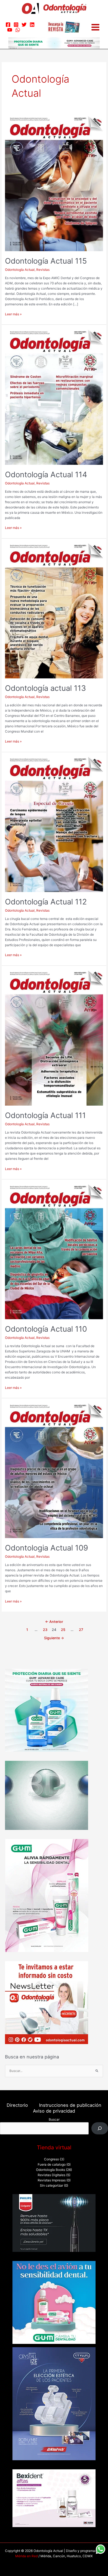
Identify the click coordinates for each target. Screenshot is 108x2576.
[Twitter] (24, 25)
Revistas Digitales (52, 2175)
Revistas (43, 270)
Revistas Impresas (52, 2180)
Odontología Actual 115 (46, 261)
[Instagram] (16, 25)
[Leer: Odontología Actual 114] (54, 397)
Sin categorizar (52, 2186)
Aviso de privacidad (54, 2111)
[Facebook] (8, 25)
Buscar (54, 2119)
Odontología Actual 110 (46, 1329)
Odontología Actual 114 (46, 474)
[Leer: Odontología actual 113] (54, 611)
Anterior (54, 1622)
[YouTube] (10, 30)
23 (45, 1630)
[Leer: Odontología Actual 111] (54, 1038)
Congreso (52, 2159)
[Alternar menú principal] (95, 27)
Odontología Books (51, 2170)
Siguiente (54, 1638)
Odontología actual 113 (45, 688)
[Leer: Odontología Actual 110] (54, 1252)
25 (63, 1630)
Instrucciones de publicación (70, 2105)
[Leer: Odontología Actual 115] (54, 183)
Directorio (17, 2105)
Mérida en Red (26, 2556)
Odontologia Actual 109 (47, 1548)
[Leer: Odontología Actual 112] (54, 824)
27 (81, 1630)
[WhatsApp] (18, 30)
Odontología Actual (20, 270)
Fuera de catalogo (52, 2165)
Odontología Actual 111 (45, 1115)
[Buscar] (100, 2128)
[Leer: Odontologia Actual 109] (54, 1470)
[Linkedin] (32, 25)
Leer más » (13, 314)
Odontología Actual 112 (46, 902)
